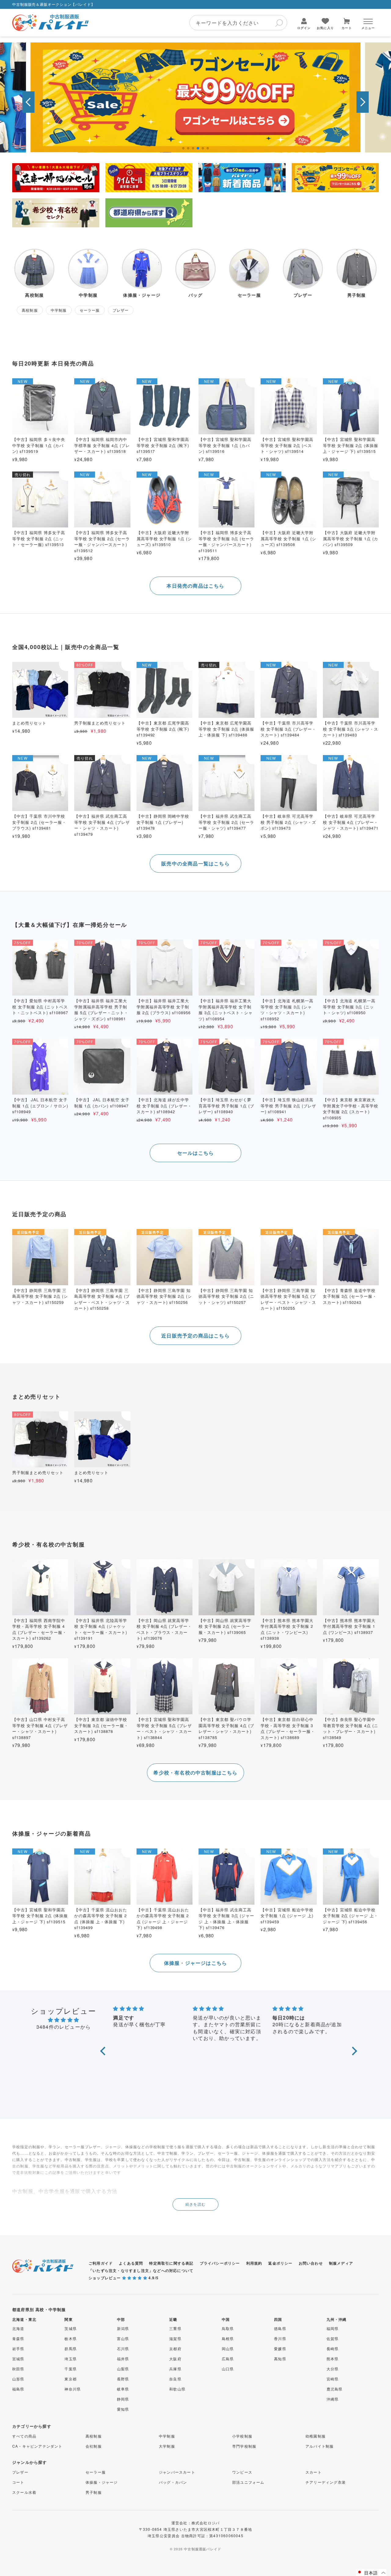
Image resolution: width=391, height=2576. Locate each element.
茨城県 (71, 2328)
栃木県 (71, 2338)
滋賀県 (175, 2338)
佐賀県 (333, 2338)
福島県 (18, 2389)
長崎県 (333, 2348)
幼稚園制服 (316, 2436)
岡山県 (228, 2348)
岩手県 (18, 2348)
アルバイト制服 (320, 2446)
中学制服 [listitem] (59, 310)
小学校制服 (242, 2436)
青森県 (18, 2338)
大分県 (333, 2369)
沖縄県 (333, 2399)
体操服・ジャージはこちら (195, 1963)
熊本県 (333, 2359)
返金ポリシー (280, 2263)
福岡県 (333, 2328)
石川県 (123, 2348)
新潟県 (123, 2328)
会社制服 (94, 2446)
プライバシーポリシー (220, 2263)
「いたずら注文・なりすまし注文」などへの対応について (141, 2270)
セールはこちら (195, 1153)
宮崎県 (333, 2379)
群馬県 (71, 2348)
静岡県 (123, 2399)
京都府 (175, 2348)
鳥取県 (228, 2328)
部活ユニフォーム (248, 2482)
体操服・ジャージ (102, 2482)
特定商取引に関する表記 (171, 2263)
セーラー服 (96, 2472)
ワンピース (242, 2472)
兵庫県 (175, 2369)
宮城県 (18, 2359)
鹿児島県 (335, 2389)
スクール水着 (24, 2492)
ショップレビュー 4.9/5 (124, 2278)
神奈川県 (73, 2389)
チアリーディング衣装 (326, 2482)
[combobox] (238, 23)
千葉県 (71, 2369)
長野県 (123, 2379)
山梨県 (123, 2369)
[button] (28, 102)
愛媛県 (280, 2348)
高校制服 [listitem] (30, 310)
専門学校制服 (244, 2446)
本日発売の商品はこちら (195, 586)
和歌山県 (177, 2389)
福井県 (123, 2359)
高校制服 (94, 2436)
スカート (314, 2472)
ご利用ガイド (101, 2263)
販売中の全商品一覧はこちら (195, 863)
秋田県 (18, 2369)
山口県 (228, 2369)
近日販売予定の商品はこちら (195, 1336)
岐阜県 (123, 2389)
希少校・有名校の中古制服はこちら (195, 1772)
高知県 (280, 2359)
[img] (64, 2020)
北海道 (18, 2328)
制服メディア (341, 2263)
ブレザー (20, 2472)
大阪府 (175, 2359)
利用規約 (254, 2263)
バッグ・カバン (173, 2482)
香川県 (280, 2338)
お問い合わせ (311, 2263)
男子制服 (94, 2492)
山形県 (18, 2379)
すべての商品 (24, 2436)
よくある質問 (131, 2263)
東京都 (71, 2379)
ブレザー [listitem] (121, 310)
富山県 (123, 2338)
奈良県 (175, 2379)
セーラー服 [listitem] (90, 310)
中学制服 (167, 2436)
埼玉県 (71, 2359)
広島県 (228, 2359)
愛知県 (123, 2409)
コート (18, 2482)
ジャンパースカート (177, 2472)
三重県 (175, 2328)
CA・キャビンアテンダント (37, 2446)
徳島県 (280, 2328)
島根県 (228, 2338)
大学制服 (167, 2446)
